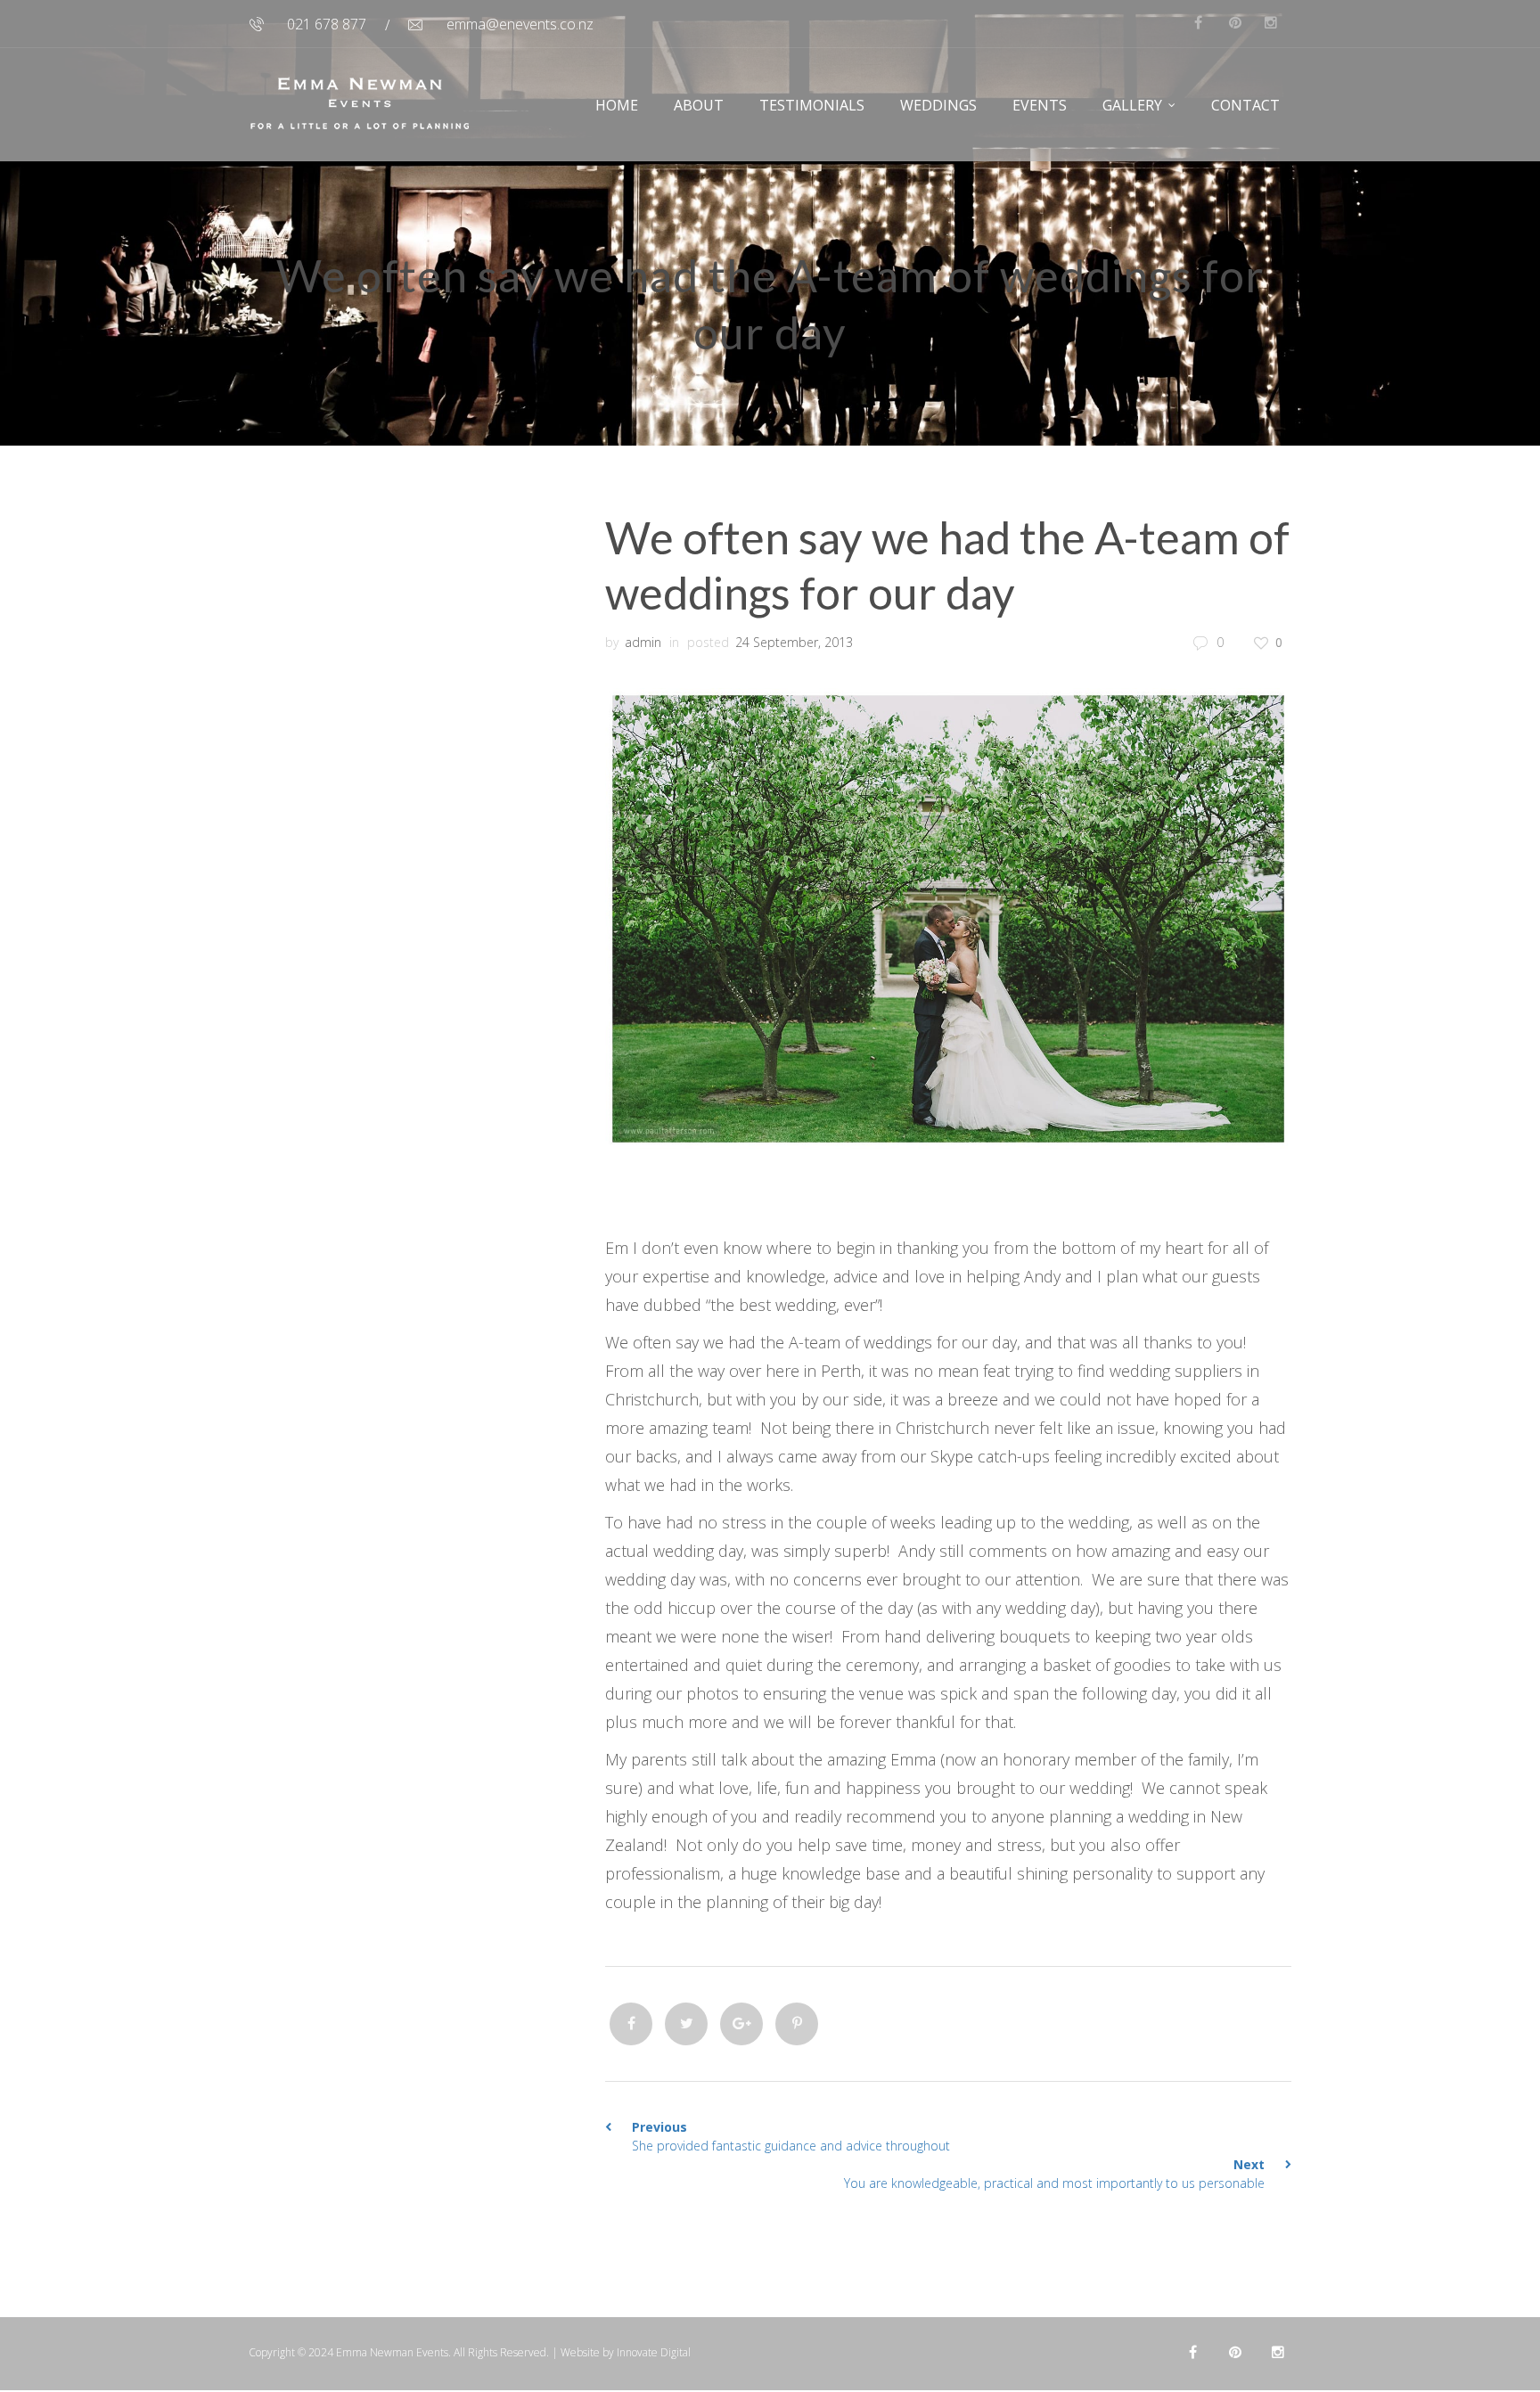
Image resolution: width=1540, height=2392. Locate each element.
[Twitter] (686, 2024)
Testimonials (812, 105)
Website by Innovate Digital (626, 2352)
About (699, 105)
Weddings (938, 105)
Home (617, 105)
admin (643, 642)
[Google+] (741, 2024)
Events (1040, 105)
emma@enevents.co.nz (520, 24)
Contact (1245, 105)
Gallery (1132, 105)
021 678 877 (327, 24)
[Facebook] (631, 2024)
